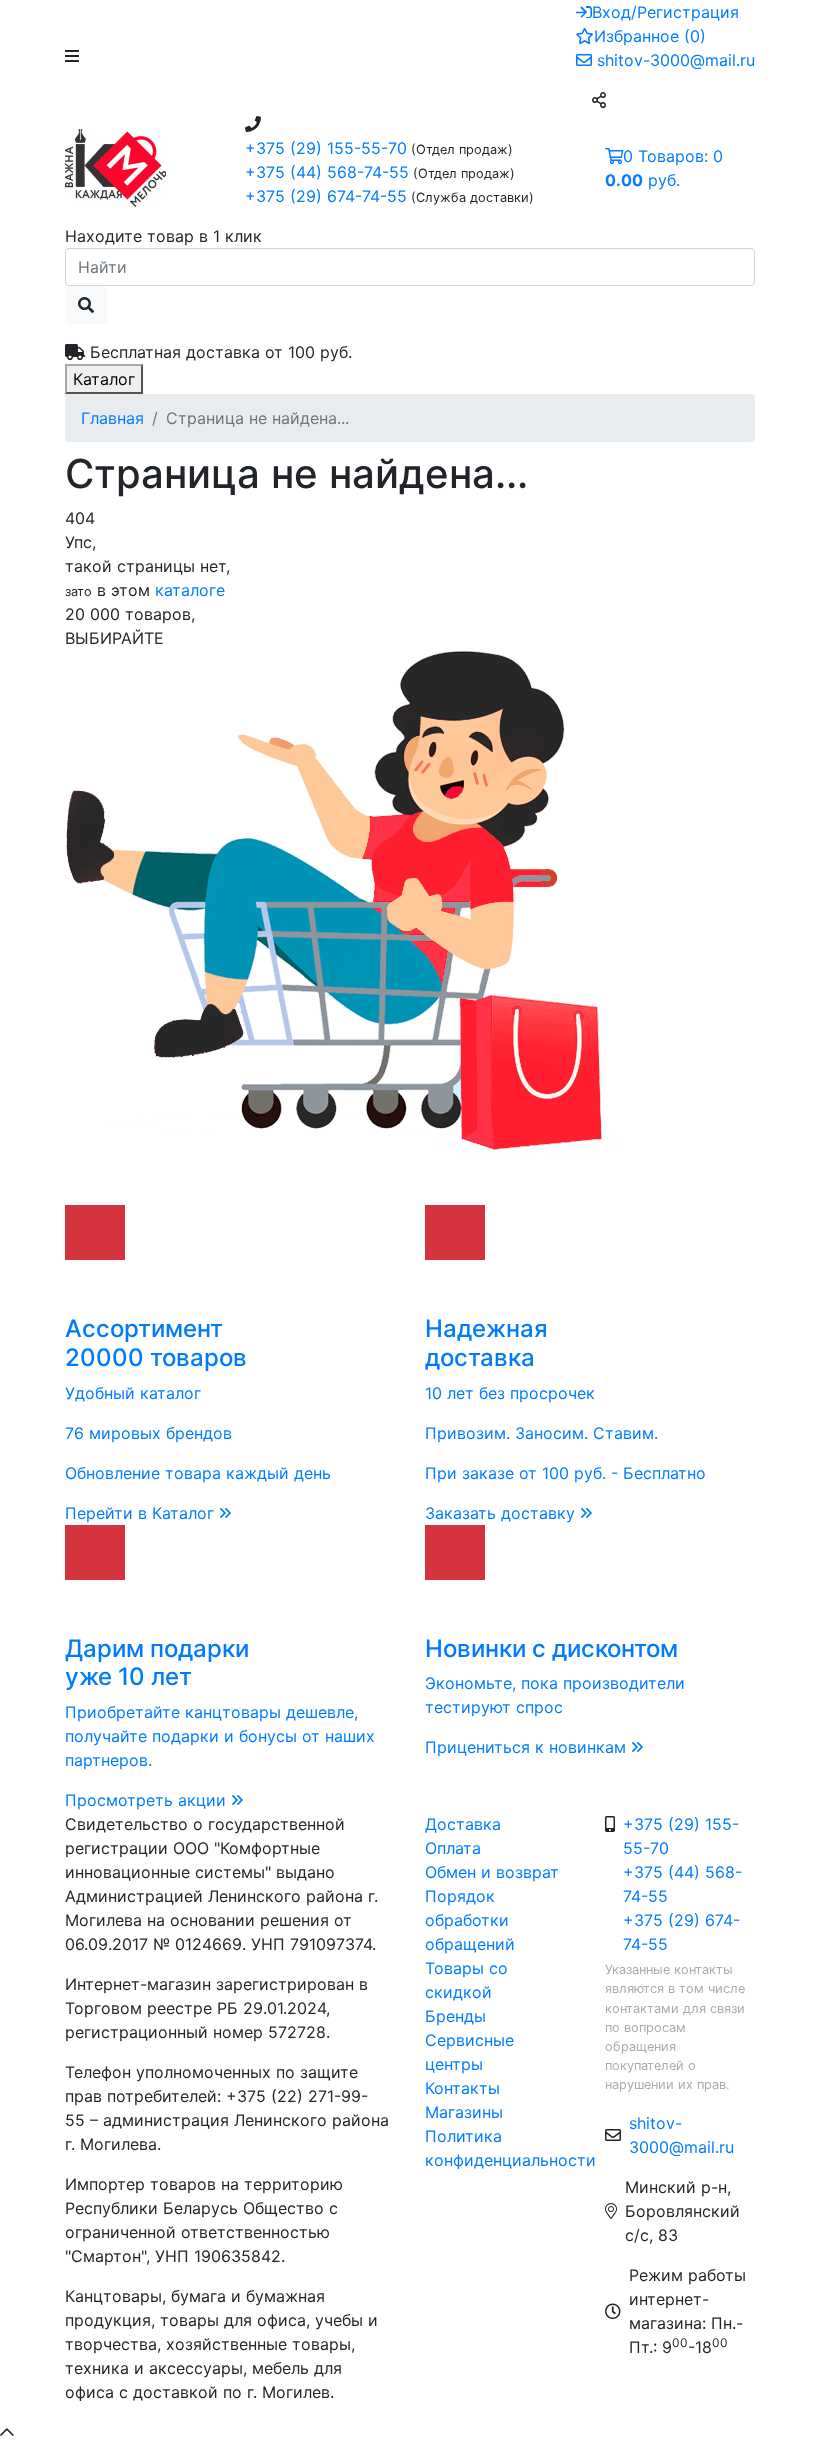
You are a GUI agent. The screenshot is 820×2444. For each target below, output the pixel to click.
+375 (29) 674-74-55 (326, 196)
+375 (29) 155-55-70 (326, 148)
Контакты (462, 2088)
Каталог (104, 379)
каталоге (190, 590)
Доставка (463, 1824)
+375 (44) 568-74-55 (327, 172)
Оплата (453, 1848)
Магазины (464, 2112)
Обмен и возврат (492, 1872)
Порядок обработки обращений (470, 1920)
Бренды (455, 2016)
